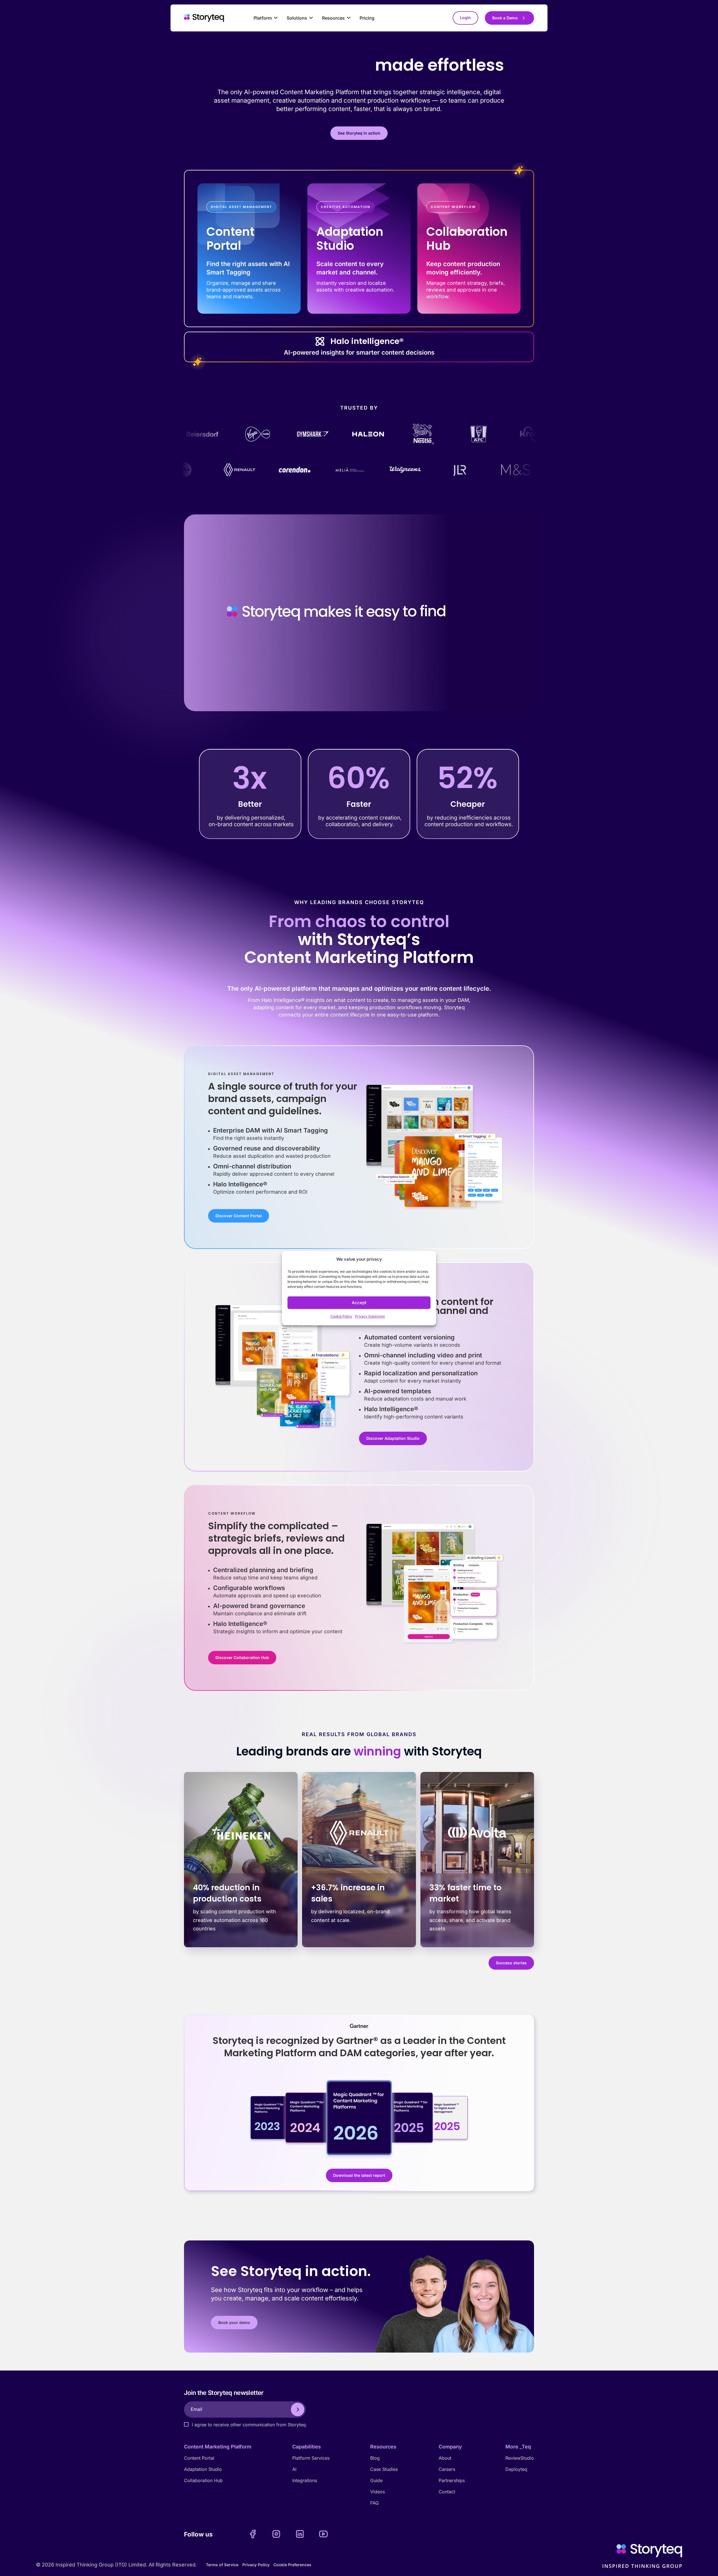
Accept (359, 1303)
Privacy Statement (370, 1317)
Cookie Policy (341, 1317)
